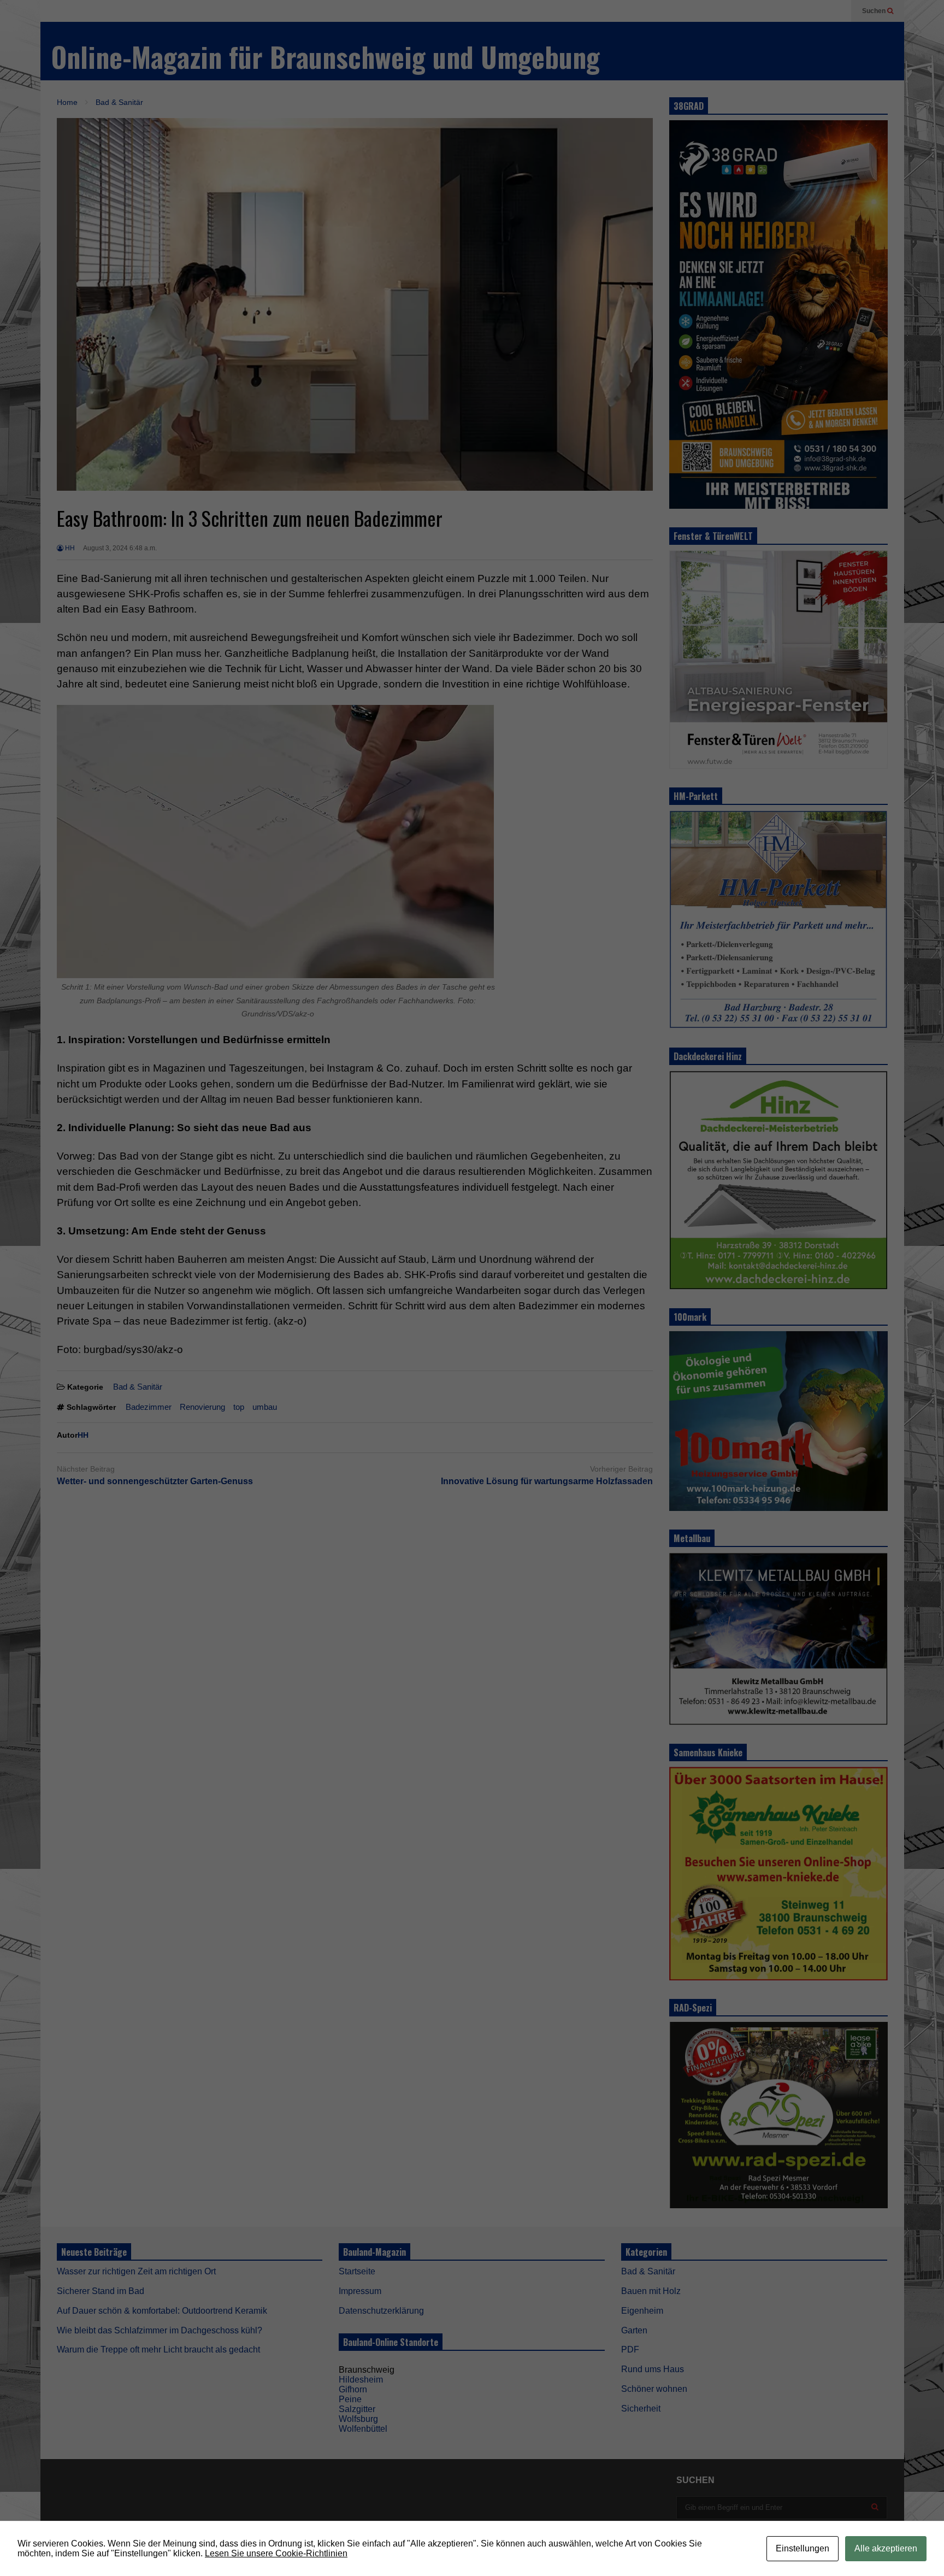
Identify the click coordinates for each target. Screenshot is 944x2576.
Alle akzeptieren (886, 2548)
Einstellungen (803, 2548)
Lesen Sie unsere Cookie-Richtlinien (276, 2553)
